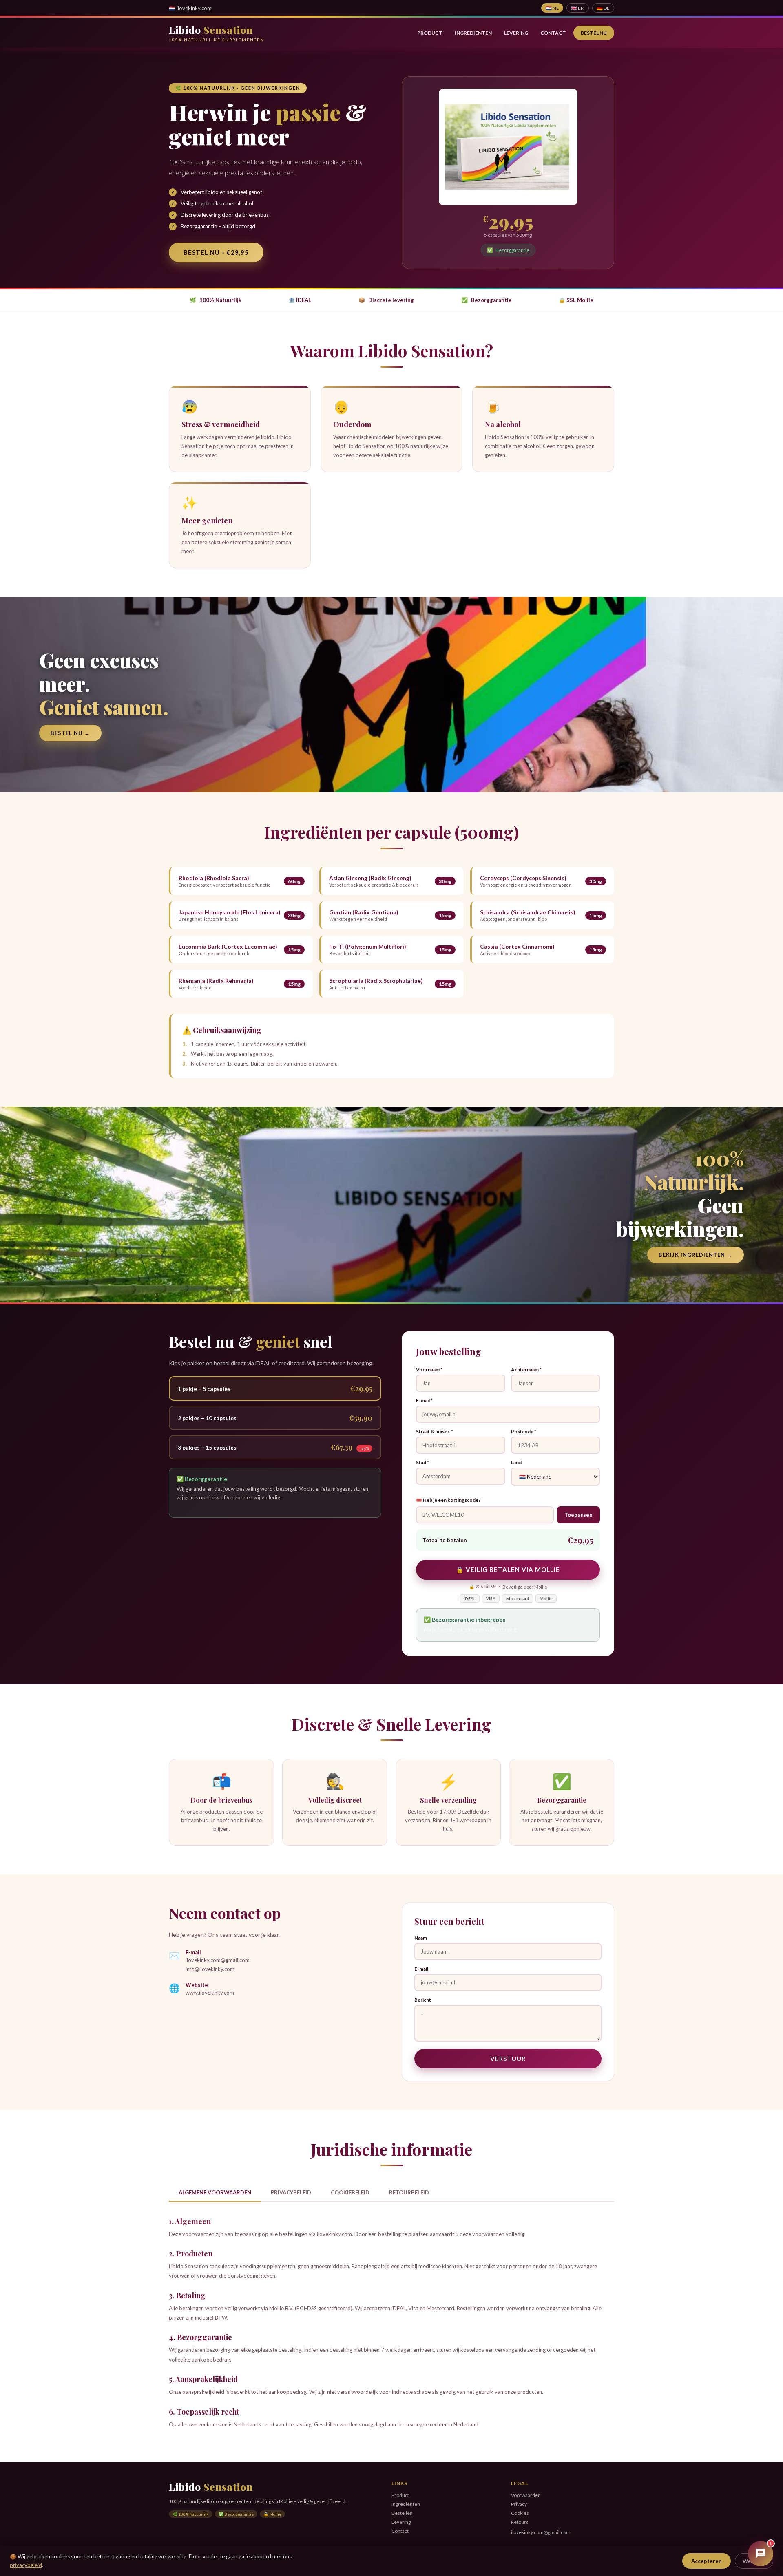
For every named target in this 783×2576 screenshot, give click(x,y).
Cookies (520, 2513)
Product (430, 33)
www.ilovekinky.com (210, 1993)
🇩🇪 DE (603, 8)
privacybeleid (26, 2565)
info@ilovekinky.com (210, 1969)
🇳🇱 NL (552, 8)
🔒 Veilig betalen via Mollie (508, 1569)
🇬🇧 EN (578, 8)
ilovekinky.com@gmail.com (218, 1960)
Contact (553, 33)
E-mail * (424, 1401)
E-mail (421, 1969)
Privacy (519, 2504)
